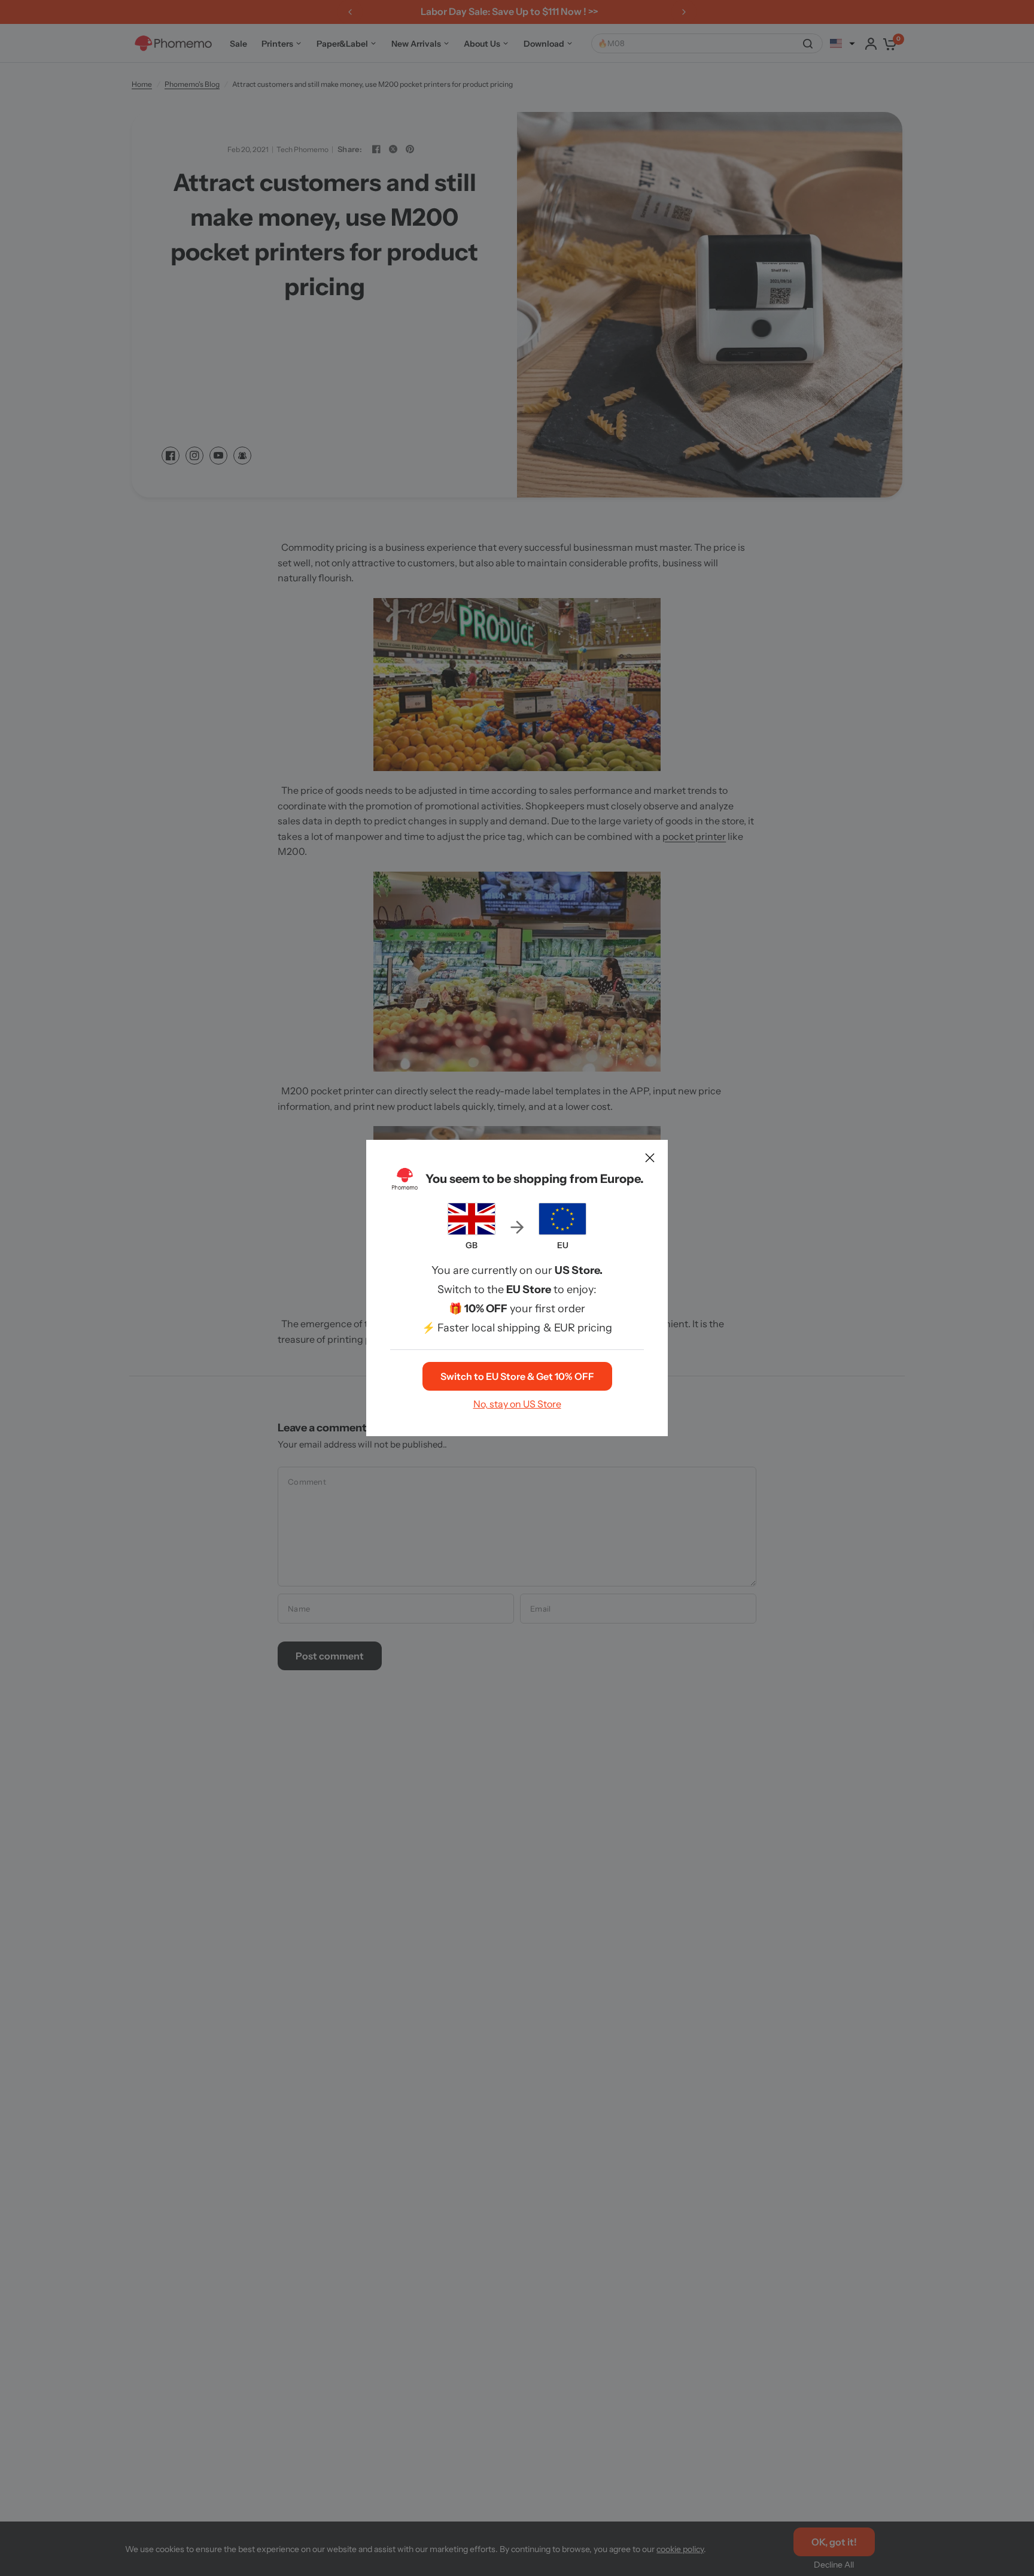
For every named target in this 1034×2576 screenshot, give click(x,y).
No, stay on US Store (517, 1404)
